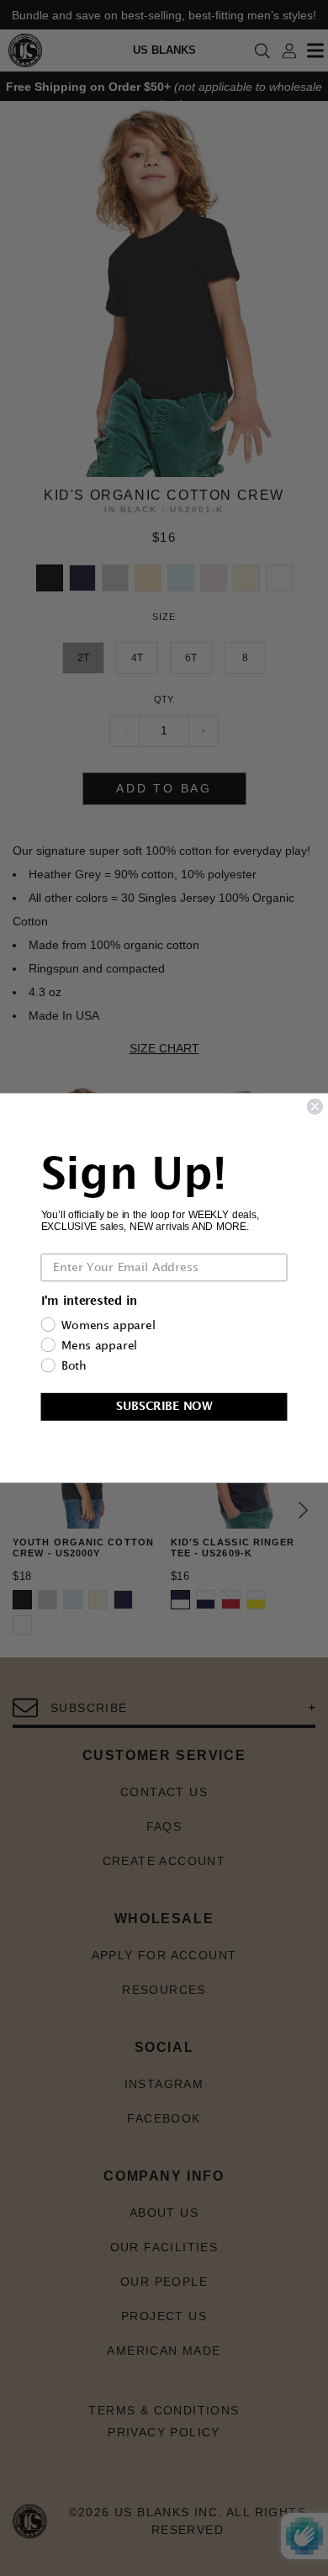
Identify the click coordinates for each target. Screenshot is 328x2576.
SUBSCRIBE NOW (164, 1406)
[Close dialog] (315, 1107)
